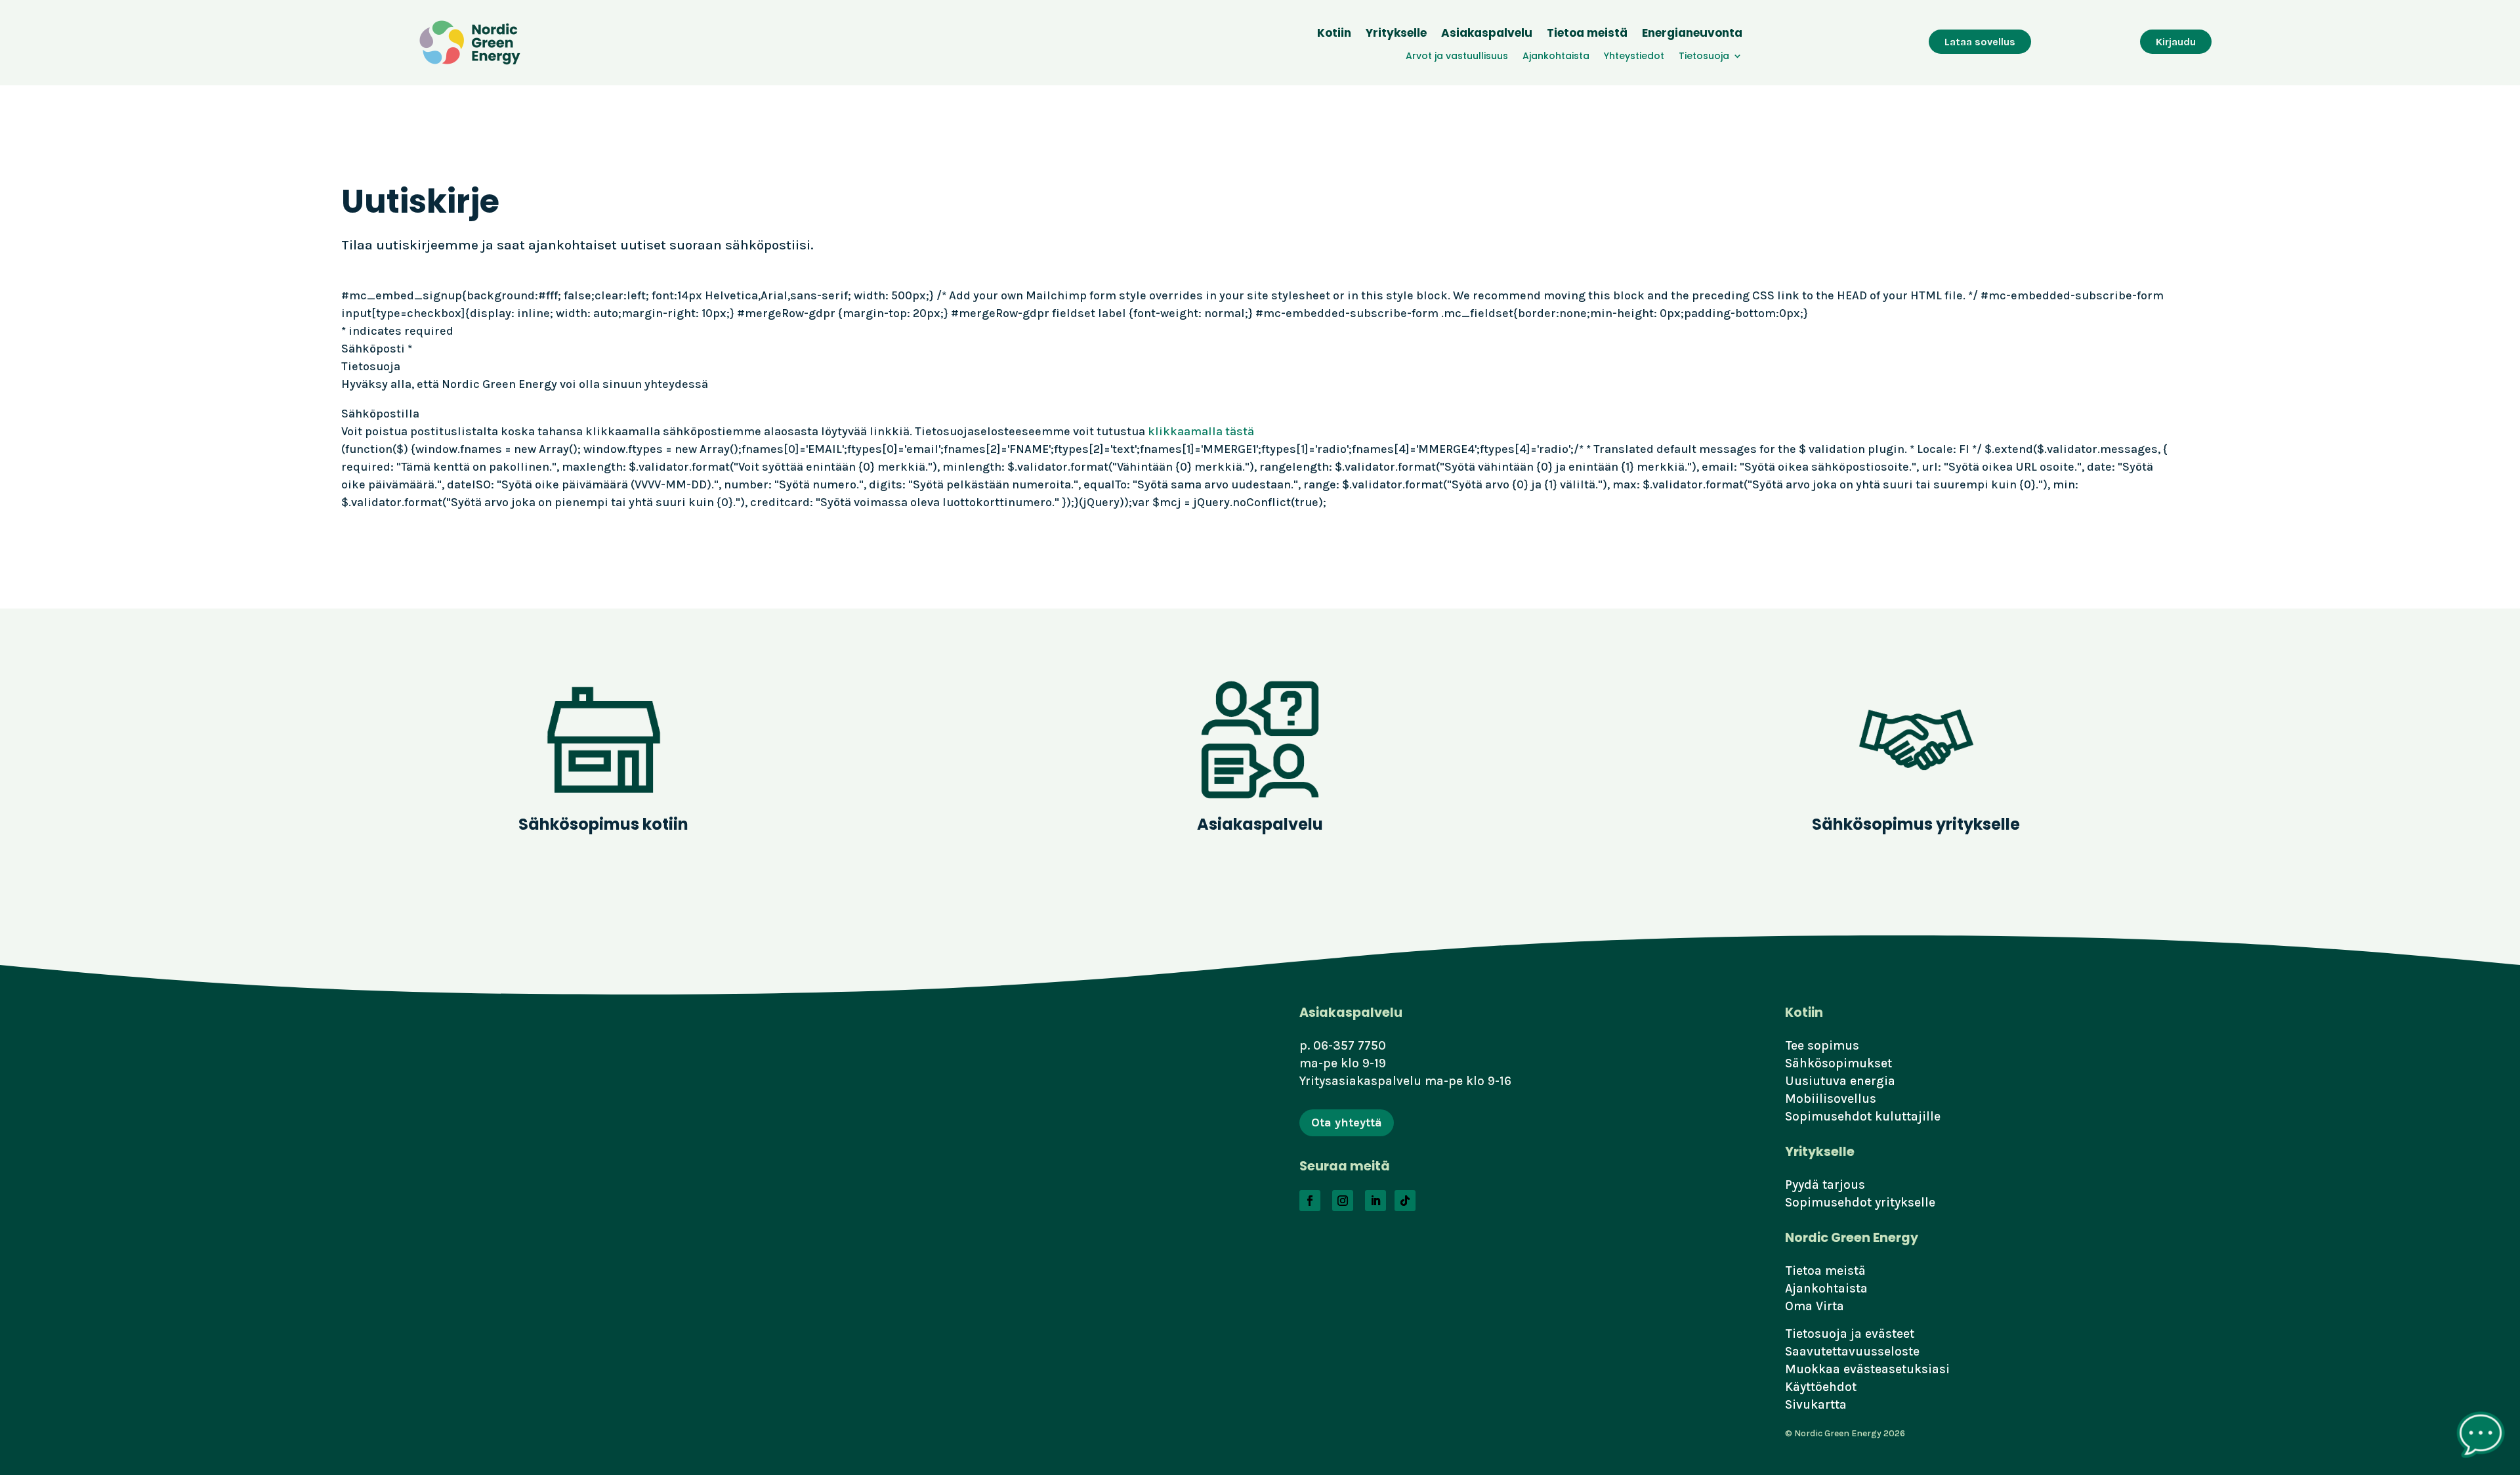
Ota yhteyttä (1347, 1122)
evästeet (1890, 1334)
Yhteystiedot (1634, 57)
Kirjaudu (2176, 42)
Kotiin (1334, 34)
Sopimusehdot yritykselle (1860, 1202)
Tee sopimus (1822, 1045)
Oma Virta (1815, 1306)
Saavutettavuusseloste (1852, 1351)
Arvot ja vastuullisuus (1457, 57)
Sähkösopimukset (1838, 1063)
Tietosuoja (1704, 57)
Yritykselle (1396, 34)
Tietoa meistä (1587, 34)
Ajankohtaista (1556, 57)
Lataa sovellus (1980, 42)
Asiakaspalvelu (1487, 34)
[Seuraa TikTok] (1405, 1201)
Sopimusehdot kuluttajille (1863, 1116)
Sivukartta (1816, 1404)
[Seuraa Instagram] (1343, 1201)
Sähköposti (377, 349)
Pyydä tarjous (1825, 1185)
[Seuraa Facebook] (1310, 1201)
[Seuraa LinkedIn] (1375, 1201)
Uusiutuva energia (1840, 1081)
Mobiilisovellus (1831, 1099)
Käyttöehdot (1821, 1387)
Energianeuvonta (1692, 34)
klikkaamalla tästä (1201, 431)
